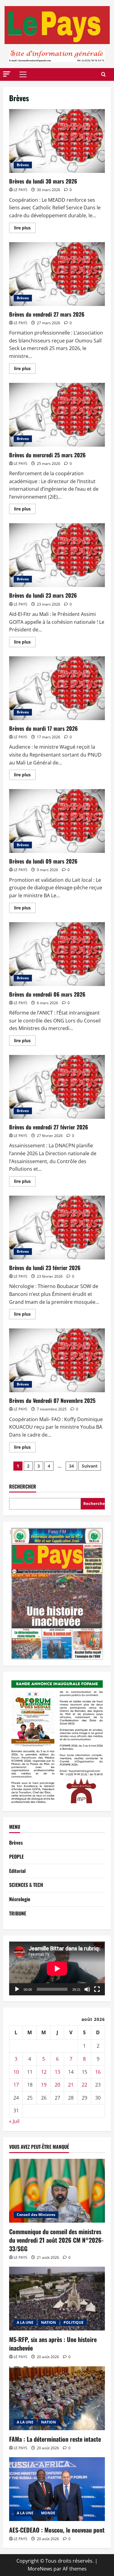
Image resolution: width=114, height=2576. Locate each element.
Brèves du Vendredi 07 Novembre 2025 (57, 1360)
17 (16, 2085)
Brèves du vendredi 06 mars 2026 (57, 954)
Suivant (90, 1466)
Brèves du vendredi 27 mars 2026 (57, 274)
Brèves (23, 165)
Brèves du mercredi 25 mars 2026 (57, 415)
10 (16, 2072)
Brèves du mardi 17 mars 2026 (57, 688)
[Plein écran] (97, 1989)
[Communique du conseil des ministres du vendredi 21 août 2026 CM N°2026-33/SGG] (57, 2191)
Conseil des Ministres (36, 2215)
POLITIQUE (74, 2322)
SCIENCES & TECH (26, 1885)
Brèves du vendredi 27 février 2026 (57, 1087)
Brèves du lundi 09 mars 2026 (57, 821)
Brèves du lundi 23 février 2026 (57, 1228)
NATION (48, 2322)
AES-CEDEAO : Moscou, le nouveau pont (57, 2530)
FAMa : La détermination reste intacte (55, 2439)
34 (71, 1466)
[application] (57, 1968)
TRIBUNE (18, 1913)
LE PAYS (21, 190)
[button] (7, 74)
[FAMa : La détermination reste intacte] (57, 2398)
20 (57, 2085)
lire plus (25, 229)
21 (71, 2085)
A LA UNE (25, 2322)
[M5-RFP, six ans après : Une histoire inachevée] (57, 2299)
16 (98, 2072)
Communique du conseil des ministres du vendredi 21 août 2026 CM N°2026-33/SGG (56, 2240)
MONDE (48, 2513)
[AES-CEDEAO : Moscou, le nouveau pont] (57, 2489)
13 (57, 2072)
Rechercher (23, 1487)
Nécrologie (20, 1899)
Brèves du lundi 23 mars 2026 (57, 555)
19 (44, 2085)
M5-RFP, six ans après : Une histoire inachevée (53, 2344)
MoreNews (40, 2569)
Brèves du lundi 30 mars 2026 (57, 141)
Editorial (17, 1871)
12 (44, 2072)
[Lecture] (17, 1989)
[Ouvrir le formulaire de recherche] (104, 74)
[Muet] (87, 1989)
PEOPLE (16, 1856)
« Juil (14, 2121)
